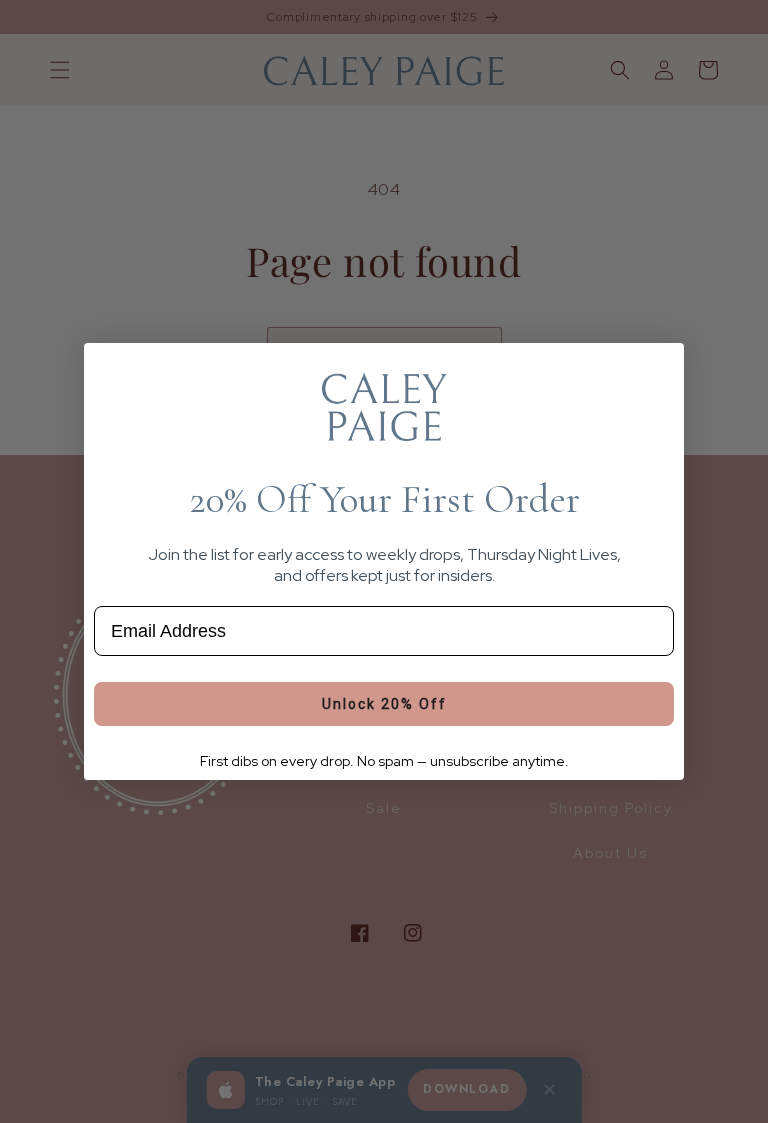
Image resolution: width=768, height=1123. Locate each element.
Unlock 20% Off (384, 704)
